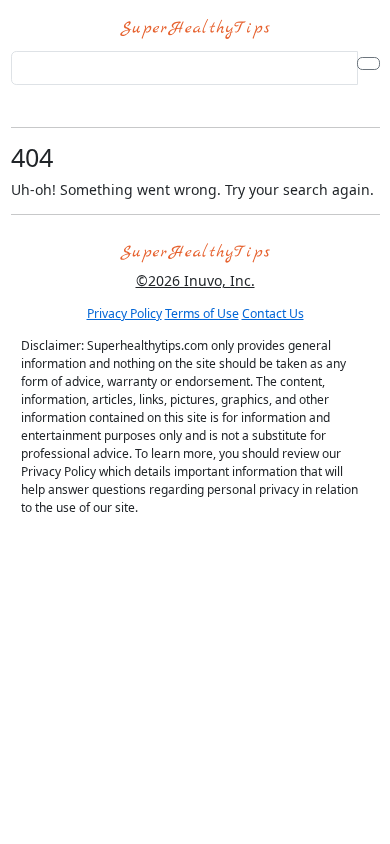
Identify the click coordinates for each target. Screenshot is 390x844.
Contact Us (273, 313)
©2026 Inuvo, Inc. (195, 280)
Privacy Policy (124, 313)
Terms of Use (202, 313)
